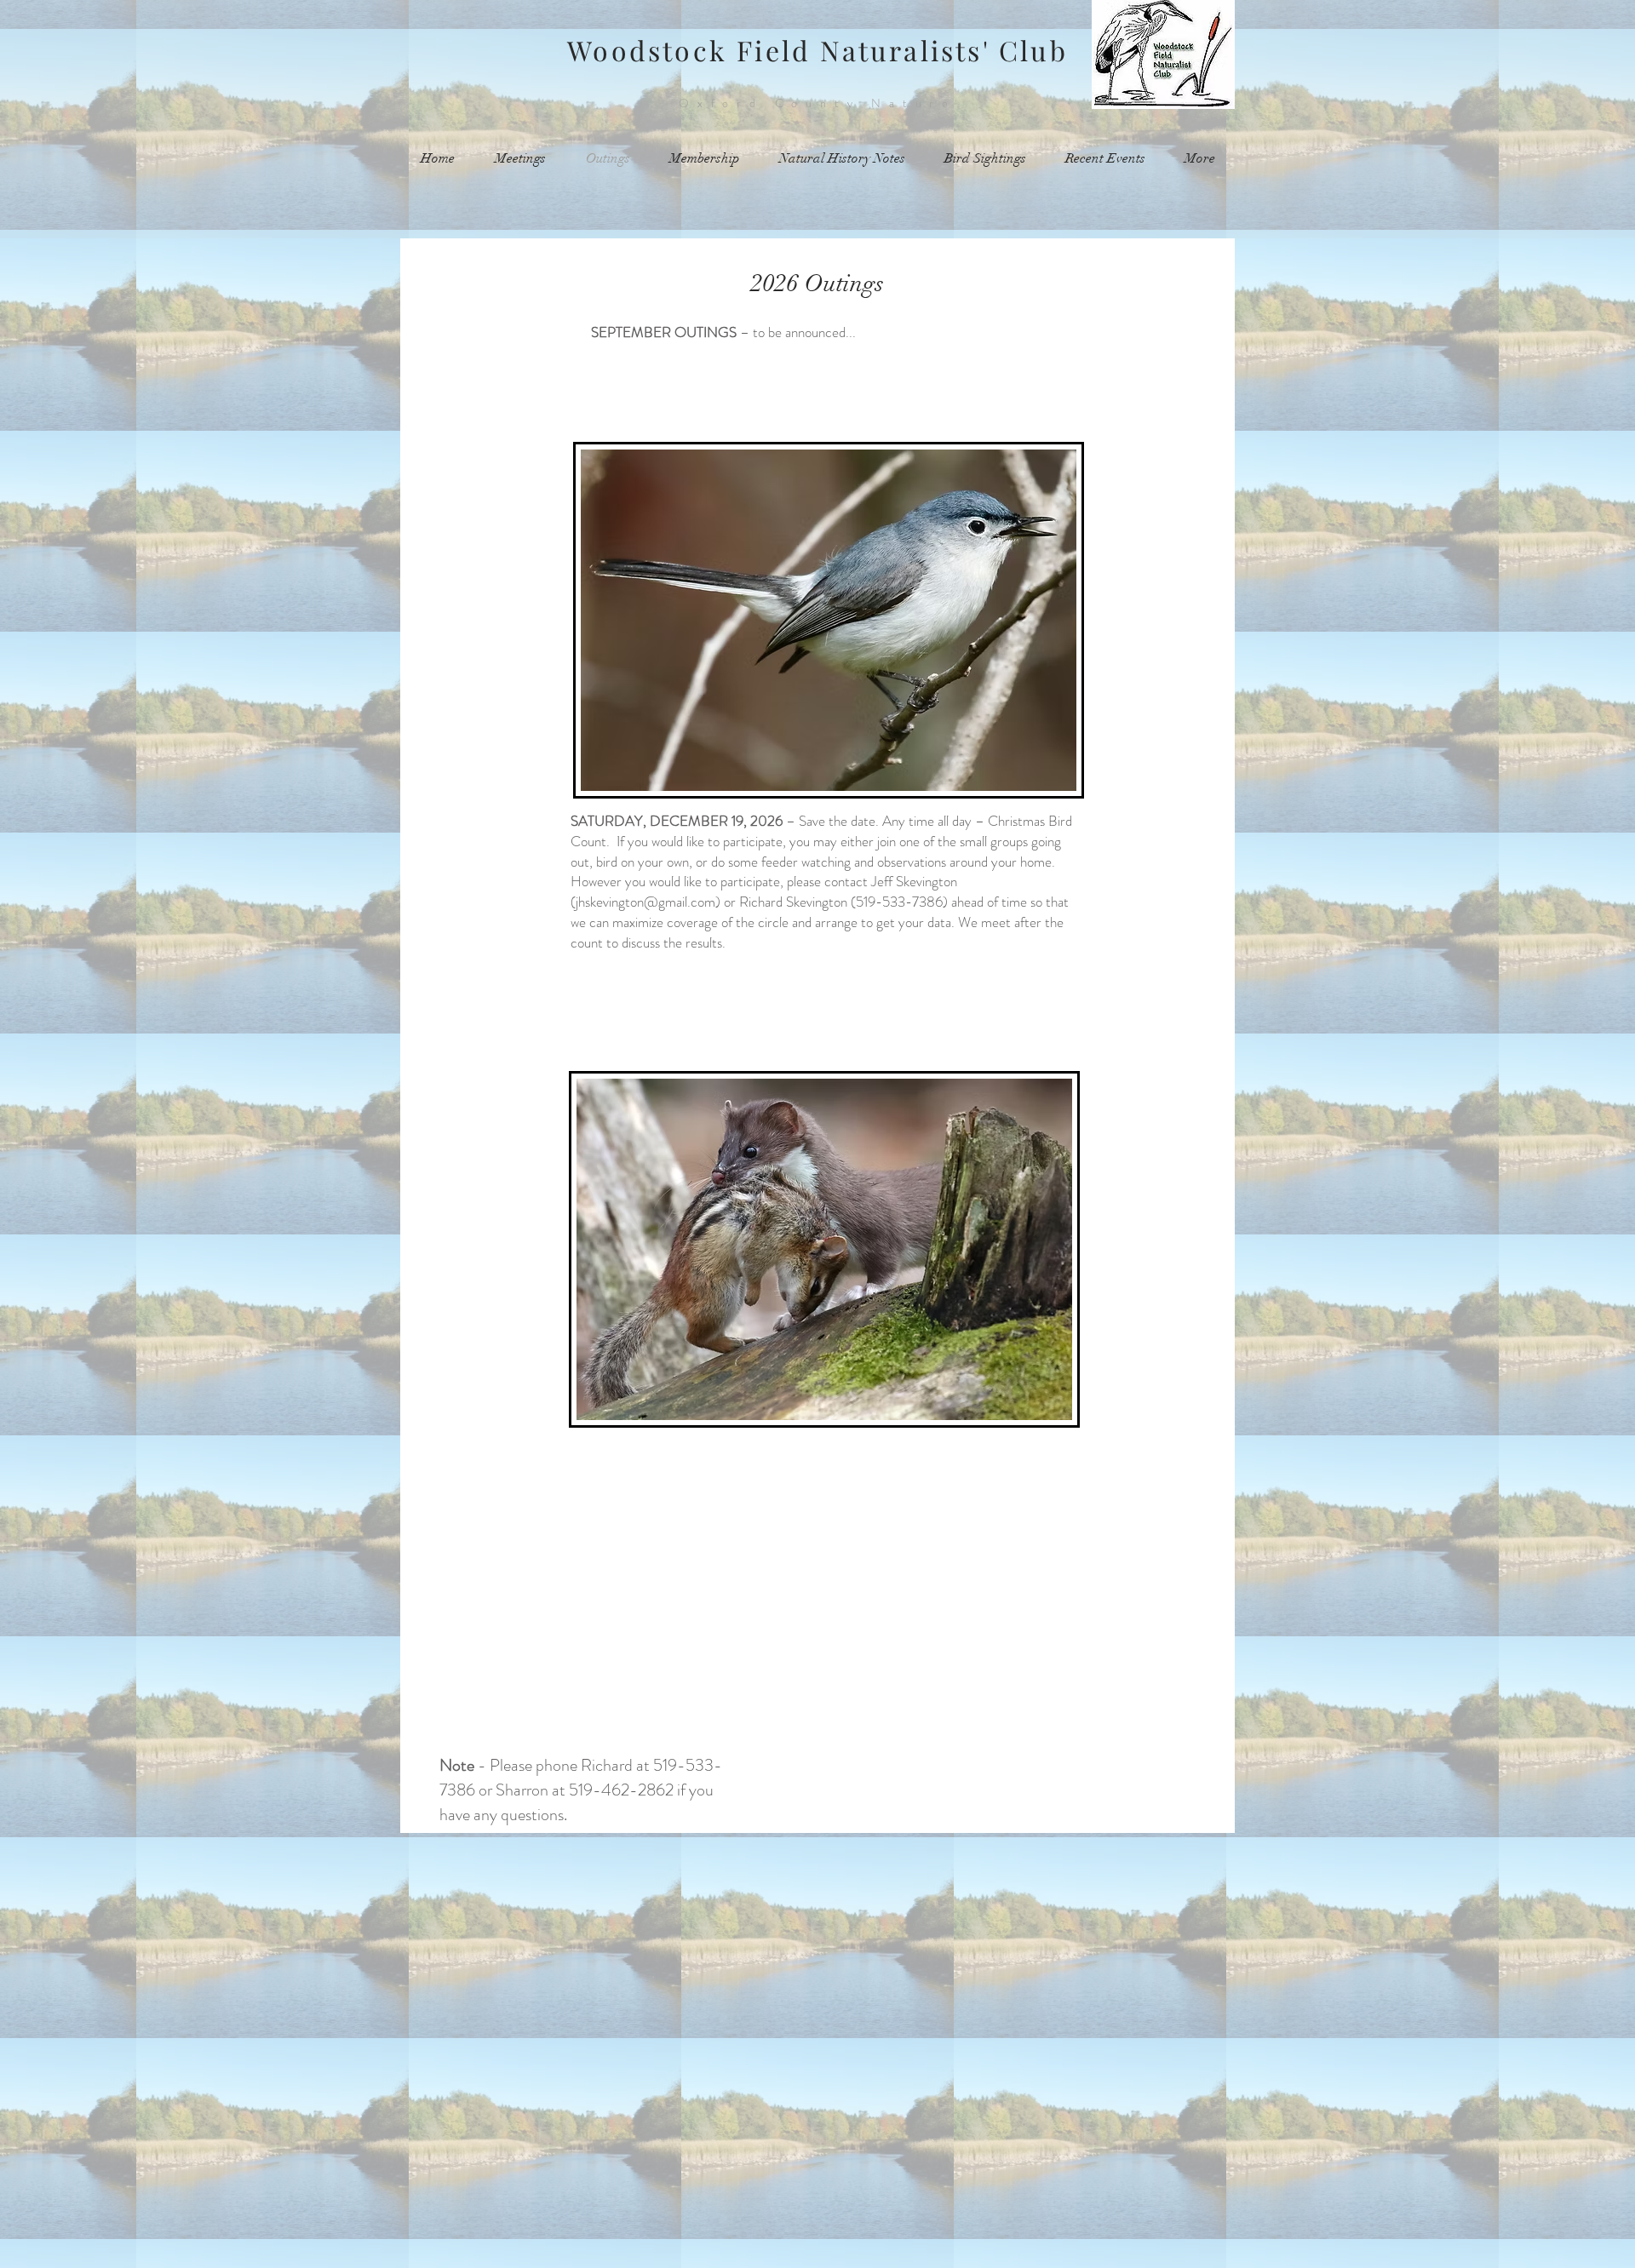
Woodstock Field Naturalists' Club (817, 50)
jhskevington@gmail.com (645, 902)
